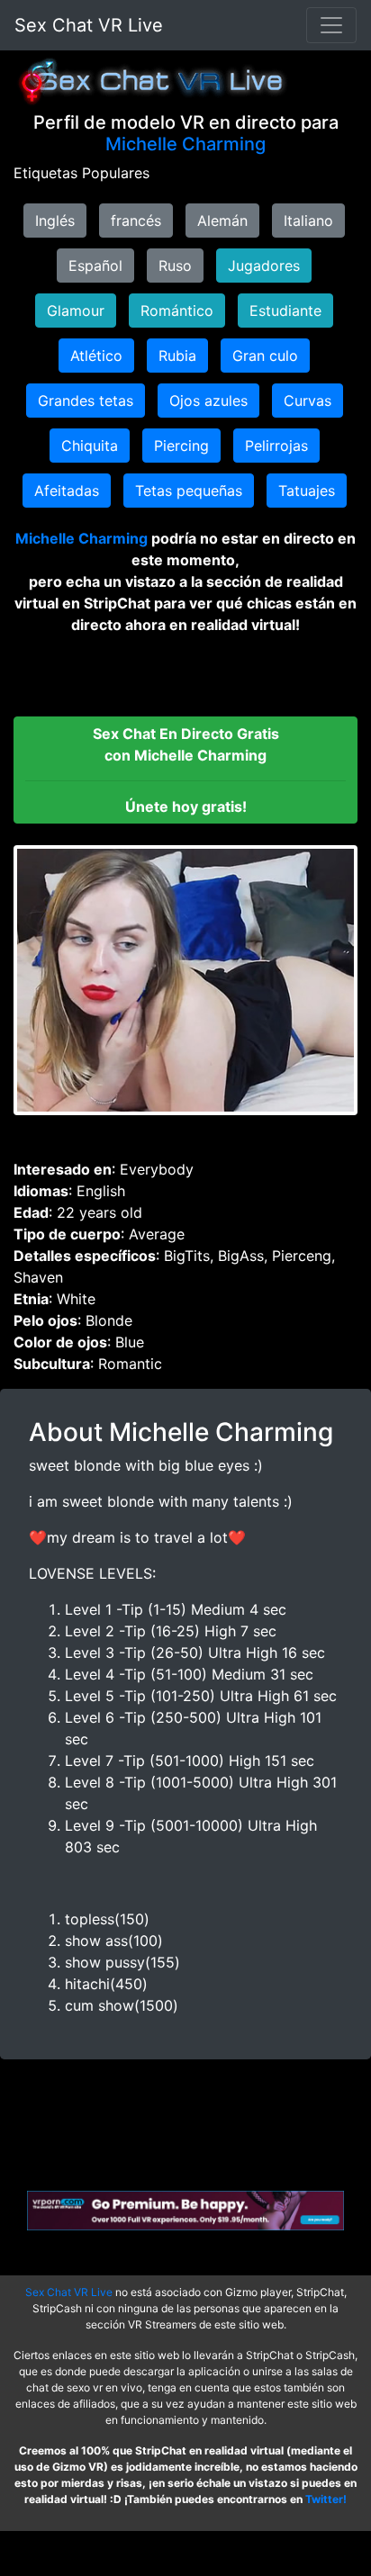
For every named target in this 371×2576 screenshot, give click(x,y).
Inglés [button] (55, 221)
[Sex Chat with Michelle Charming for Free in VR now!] (185, 980)
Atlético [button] (96, 356)
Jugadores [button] (264, 266)
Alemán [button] (222, 221)
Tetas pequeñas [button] (189, 491)
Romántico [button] (177, 311)
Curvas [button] (308, 401)
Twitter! (326, 2499)
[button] (185, 770)
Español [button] (95, 266)
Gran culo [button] (265, 356)
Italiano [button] (308, 221)
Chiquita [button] (90, 446)
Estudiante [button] (285, 311)
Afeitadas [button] (67, 491)
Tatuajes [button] (307, 491)
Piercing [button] (181, 446)
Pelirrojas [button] (276, 446)
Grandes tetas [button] (86, 401)
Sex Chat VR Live (89, 25)
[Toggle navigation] (331, 25)
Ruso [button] (175, 266)
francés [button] (136, 221)
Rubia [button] (177, 356)
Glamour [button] (76, 311)
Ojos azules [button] (208, 401)
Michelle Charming (185, 144)
